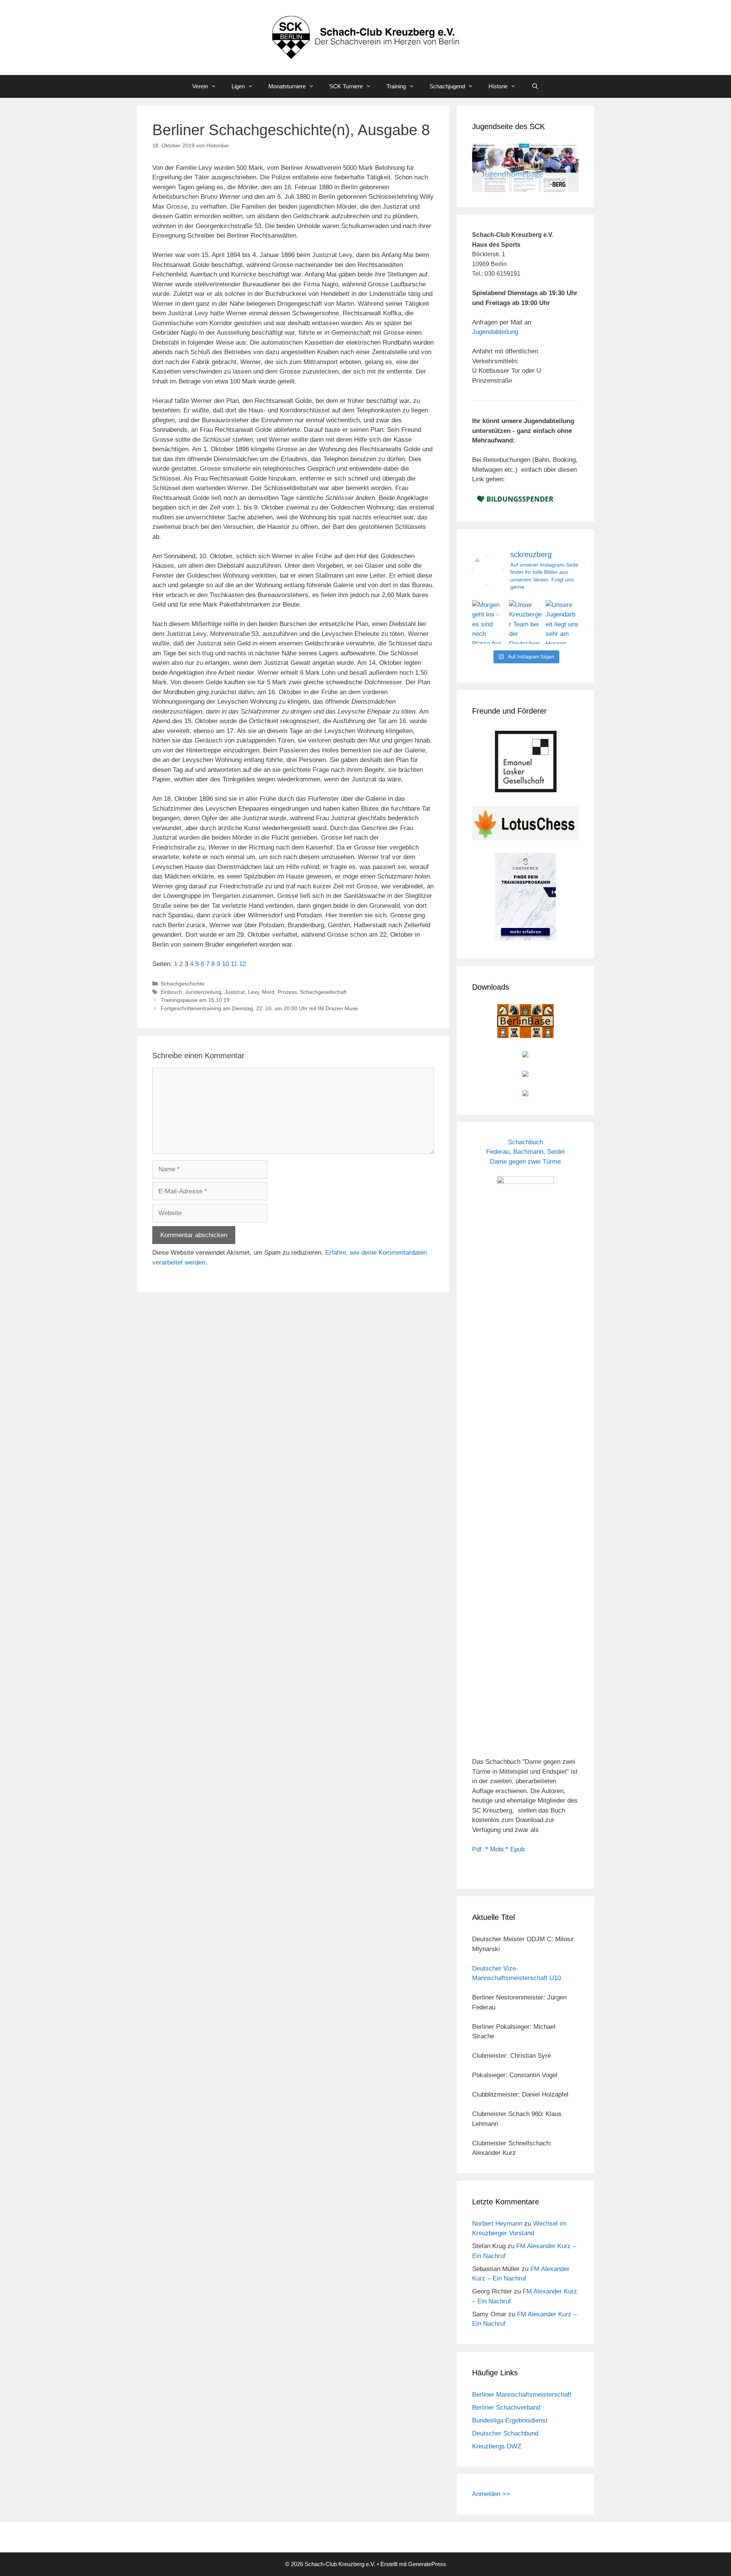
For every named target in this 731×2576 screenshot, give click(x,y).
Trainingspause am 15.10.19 (195, 1000)
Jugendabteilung (495, 332)
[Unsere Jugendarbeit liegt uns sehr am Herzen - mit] (562, 622)
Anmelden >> (491, 2494)
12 (243, 964)
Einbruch (171, 992)
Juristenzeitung (203, 992)
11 (234, 964)
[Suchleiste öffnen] (535, 86)
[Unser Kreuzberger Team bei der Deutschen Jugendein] (526, 622)
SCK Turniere (346, 86)
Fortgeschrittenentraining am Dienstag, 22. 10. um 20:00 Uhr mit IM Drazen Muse (259, 1008)
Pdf (477, 1849)
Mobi (497, 1849)
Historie (498, 86)
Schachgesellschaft (323, 992)
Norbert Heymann (497, 2224)
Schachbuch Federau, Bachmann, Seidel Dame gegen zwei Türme (525, 1152)
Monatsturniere (287, 86)
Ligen (238, 86)
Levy (253, 992)
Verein (200, 86)
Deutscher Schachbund (505, 2433)
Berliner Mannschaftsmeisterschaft (522, 2395)
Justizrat (235, 992)
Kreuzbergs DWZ (497, 2446)
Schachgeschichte (183, 984)
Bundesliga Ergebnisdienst (510, 2420)
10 (225, 964)
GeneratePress (427, 2564)
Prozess (287, 992)
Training (396, 86)
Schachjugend (447, 86)
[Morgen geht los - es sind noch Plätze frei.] (489, 622)
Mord (268, 992)
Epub (517, 1849)
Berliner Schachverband (506, 2408)
